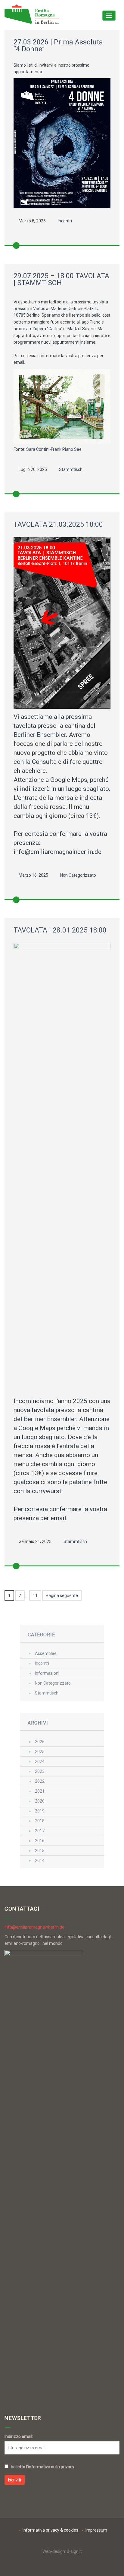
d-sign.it (74, 2551)
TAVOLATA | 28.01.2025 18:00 (60, 930)
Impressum (96, 2530)
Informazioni (47, 1673)
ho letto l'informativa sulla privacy (43, 2467)
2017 (40, 1831)
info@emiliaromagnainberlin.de (34, 1927)
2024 (40, 1761)
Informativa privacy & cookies (50, 2530)
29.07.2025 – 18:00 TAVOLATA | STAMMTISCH (61, 279)
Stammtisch (71, 469)
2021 (40, 1791)
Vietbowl (41, 309)
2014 (40, 1860)
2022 (40, 1781)
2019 (40, 1811)
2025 (40, 1752)
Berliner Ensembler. (41, 735)
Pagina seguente (62, 1595)
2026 (40, 1742)
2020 (40, 1801)
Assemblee (46, 1653)
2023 (40, 1771)
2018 (40, 1821)
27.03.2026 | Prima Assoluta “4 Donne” (58, 46)
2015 (40, 1851)
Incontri (65, 221)
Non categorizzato (78, 875)
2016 (40, 1841)
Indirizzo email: (19, 2436)
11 (35, 1595)
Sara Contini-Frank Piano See (54, 449)
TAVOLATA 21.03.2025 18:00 (58, 524)
